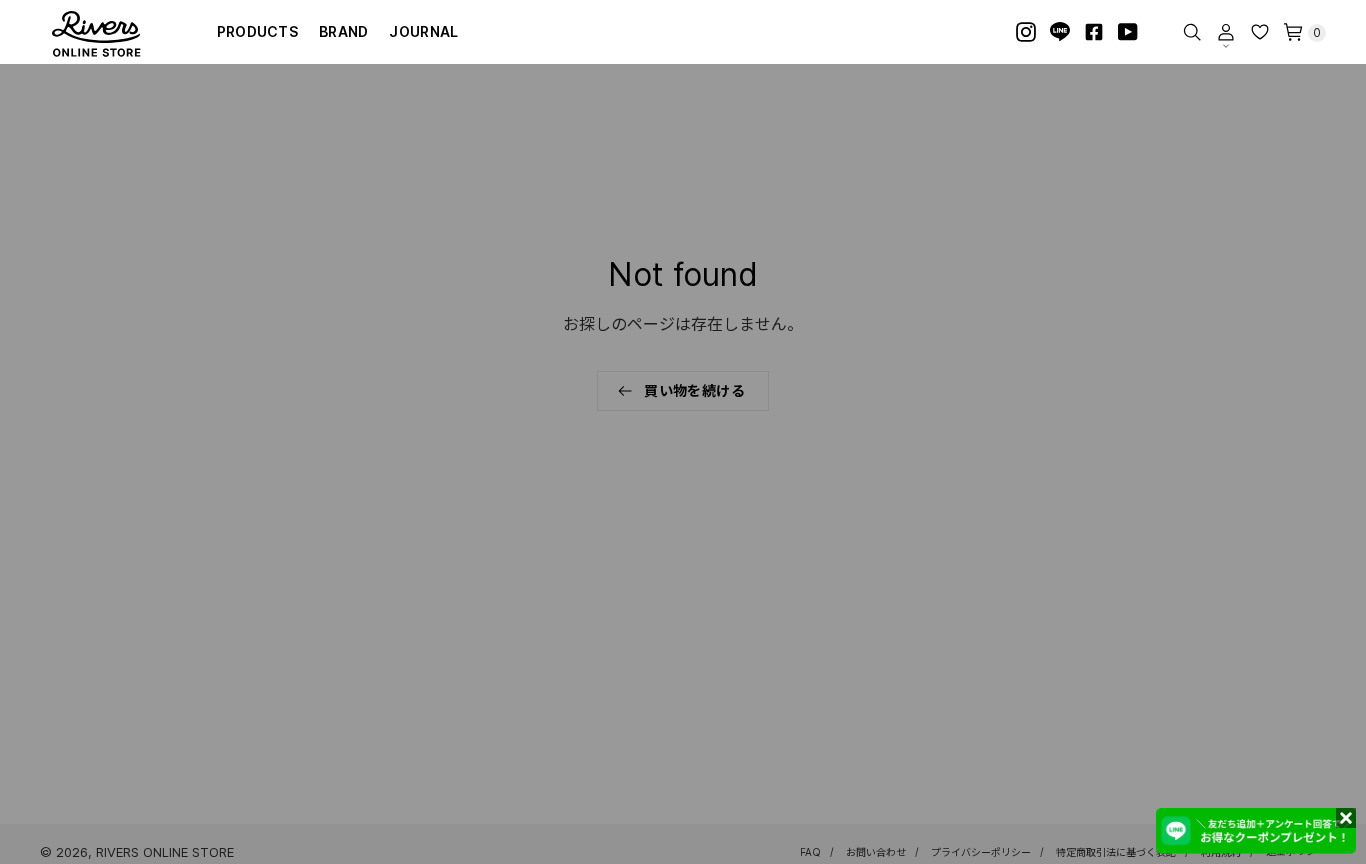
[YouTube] (1128, 32)
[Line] (1060, 32)
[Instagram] (1026, 32)
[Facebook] (1094, 32)
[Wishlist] (1260, 32)
